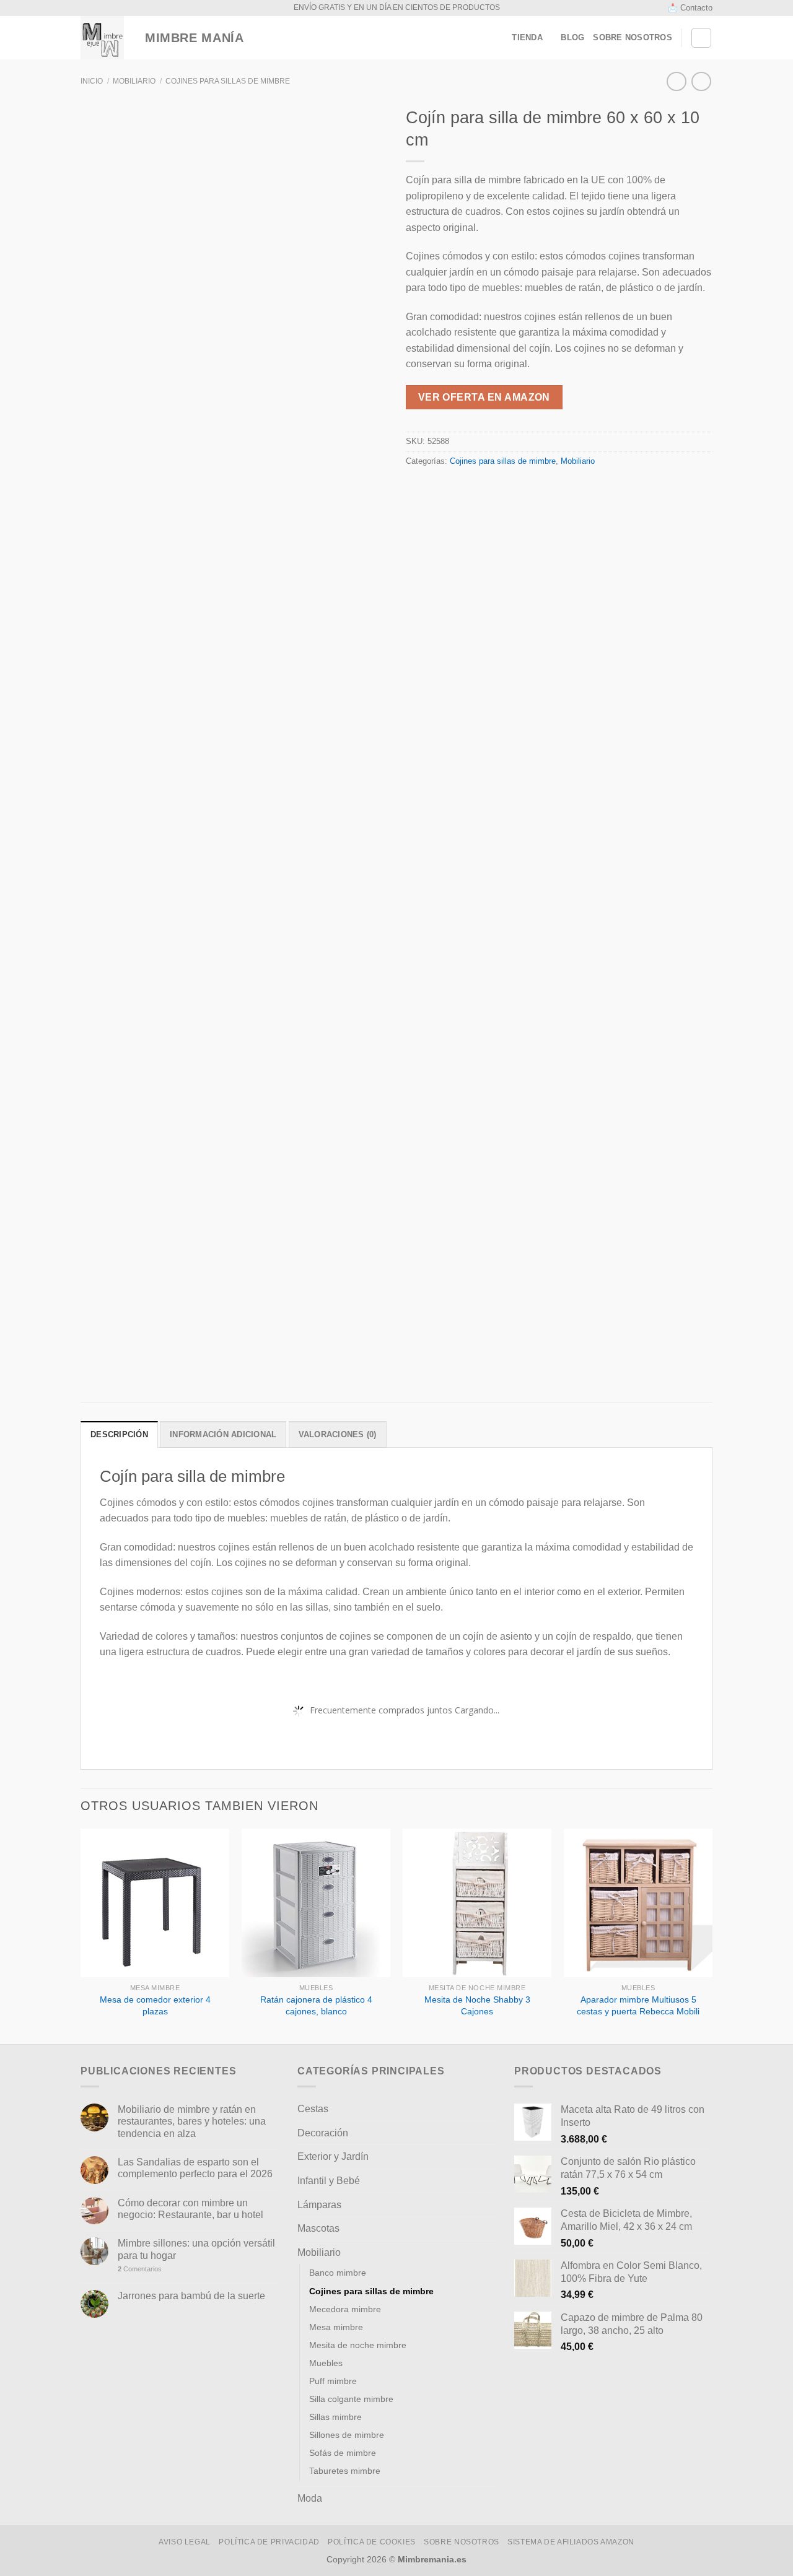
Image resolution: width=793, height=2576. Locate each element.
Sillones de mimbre (347, 2435)
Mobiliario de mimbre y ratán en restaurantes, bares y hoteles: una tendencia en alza (192, 2121)
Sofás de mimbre (343, 2453)
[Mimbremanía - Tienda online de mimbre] (102, 38)
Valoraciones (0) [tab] (338, 1434)
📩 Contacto (690, 8)
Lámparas (319, 2205)
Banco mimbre (338, 2273)
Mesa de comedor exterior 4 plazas (155, 2005)
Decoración (323, 2133)
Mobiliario (134, 81)
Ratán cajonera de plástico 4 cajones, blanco (316, 2005)
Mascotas (318, 2228)
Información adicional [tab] (223, 1434)
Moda (310, 2498)
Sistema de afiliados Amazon (571, 2542)
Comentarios (140, 2269)
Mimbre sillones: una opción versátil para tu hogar (196, 2249)
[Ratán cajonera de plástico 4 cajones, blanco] (316, 1903)
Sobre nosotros (633, 37)
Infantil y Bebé (329, 2181)
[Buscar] (701, 38)
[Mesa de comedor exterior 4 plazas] (155, 1903)
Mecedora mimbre (345, 2309)
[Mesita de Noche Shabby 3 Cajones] (477, 1903)
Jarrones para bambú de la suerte (191, 2296)
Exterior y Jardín (333, 2156)
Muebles (326, 2363)
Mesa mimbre (336, 2327)
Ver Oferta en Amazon (484, 397)
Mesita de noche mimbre (358, 2345)
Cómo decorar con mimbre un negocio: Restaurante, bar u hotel (191, 2209)
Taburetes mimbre (345, 2471)
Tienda (527, 37)
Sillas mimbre (335, 2417)
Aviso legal (185, 2542)
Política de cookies (372, 2542)
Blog (572, 37)
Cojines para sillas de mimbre (228, 81)
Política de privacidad (269, 2542)
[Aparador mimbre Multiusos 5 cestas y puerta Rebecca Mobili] (638, 1903)
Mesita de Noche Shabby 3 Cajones (477, 2005)
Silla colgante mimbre (351, 2399)
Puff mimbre (333, 2381)
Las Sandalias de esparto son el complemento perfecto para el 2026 (195, 2168)
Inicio (92, 81)
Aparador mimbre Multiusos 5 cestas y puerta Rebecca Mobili (638, 2005)
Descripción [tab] (119, 1434)
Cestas (313, 2109)
